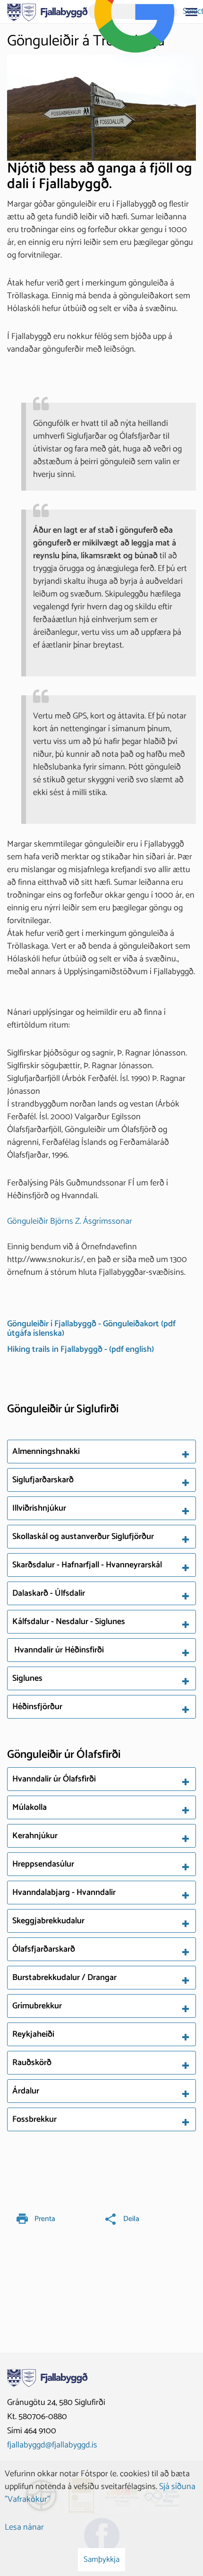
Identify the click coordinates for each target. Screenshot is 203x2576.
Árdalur (27, 2091)
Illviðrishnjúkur (39, 1508)
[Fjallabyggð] (47, 11)
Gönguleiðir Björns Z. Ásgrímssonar (70, 1221)
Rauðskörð (33, 2063)
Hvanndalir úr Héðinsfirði (58, 1650)
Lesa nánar (24, 2527)
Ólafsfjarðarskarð (45, 1949)
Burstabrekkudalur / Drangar (65, 1978)
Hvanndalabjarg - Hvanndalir (65, 1893)
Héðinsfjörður (37, 1707)
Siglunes (27, 1678)
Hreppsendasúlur (44, 1864)
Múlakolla (30, 1807)
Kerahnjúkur (36, 1836)
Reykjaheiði (34, 2034)
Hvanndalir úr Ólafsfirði (54, 1779)
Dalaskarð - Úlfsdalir (49, 1593)
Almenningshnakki (46, 1452)
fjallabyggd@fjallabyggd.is (52, 2445)
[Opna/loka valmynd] (191, 12)
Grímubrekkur (38, 2006)
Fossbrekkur (35, 2119)
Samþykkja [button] (101, 2559)
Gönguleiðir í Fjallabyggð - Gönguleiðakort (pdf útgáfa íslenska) (91, 1329)
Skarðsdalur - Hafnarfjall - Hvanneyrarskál (87, 1565)
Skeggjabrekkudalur (49, 1921)
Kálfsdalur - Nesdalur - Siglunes (69, 1622)
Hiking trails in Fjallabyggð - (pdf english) (80, 1349)
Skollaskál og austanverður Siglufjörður (83, 1537)
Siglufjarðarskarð (43, 1480)
